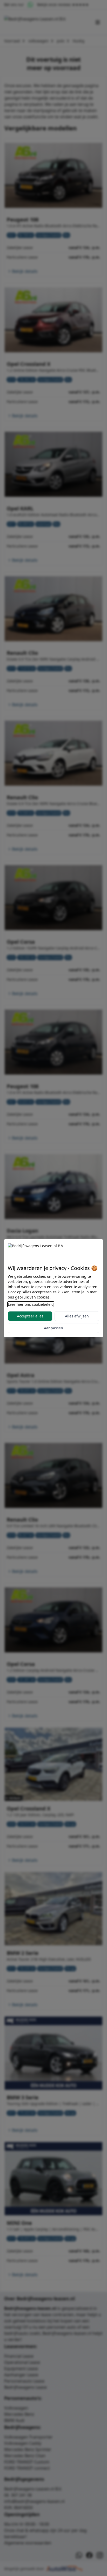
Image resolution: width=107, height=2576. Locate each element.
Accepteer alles (30, 1316)
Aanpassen (53, 1328)
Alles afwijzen (77, 1316)
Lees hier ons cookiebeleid (31, 1304)
